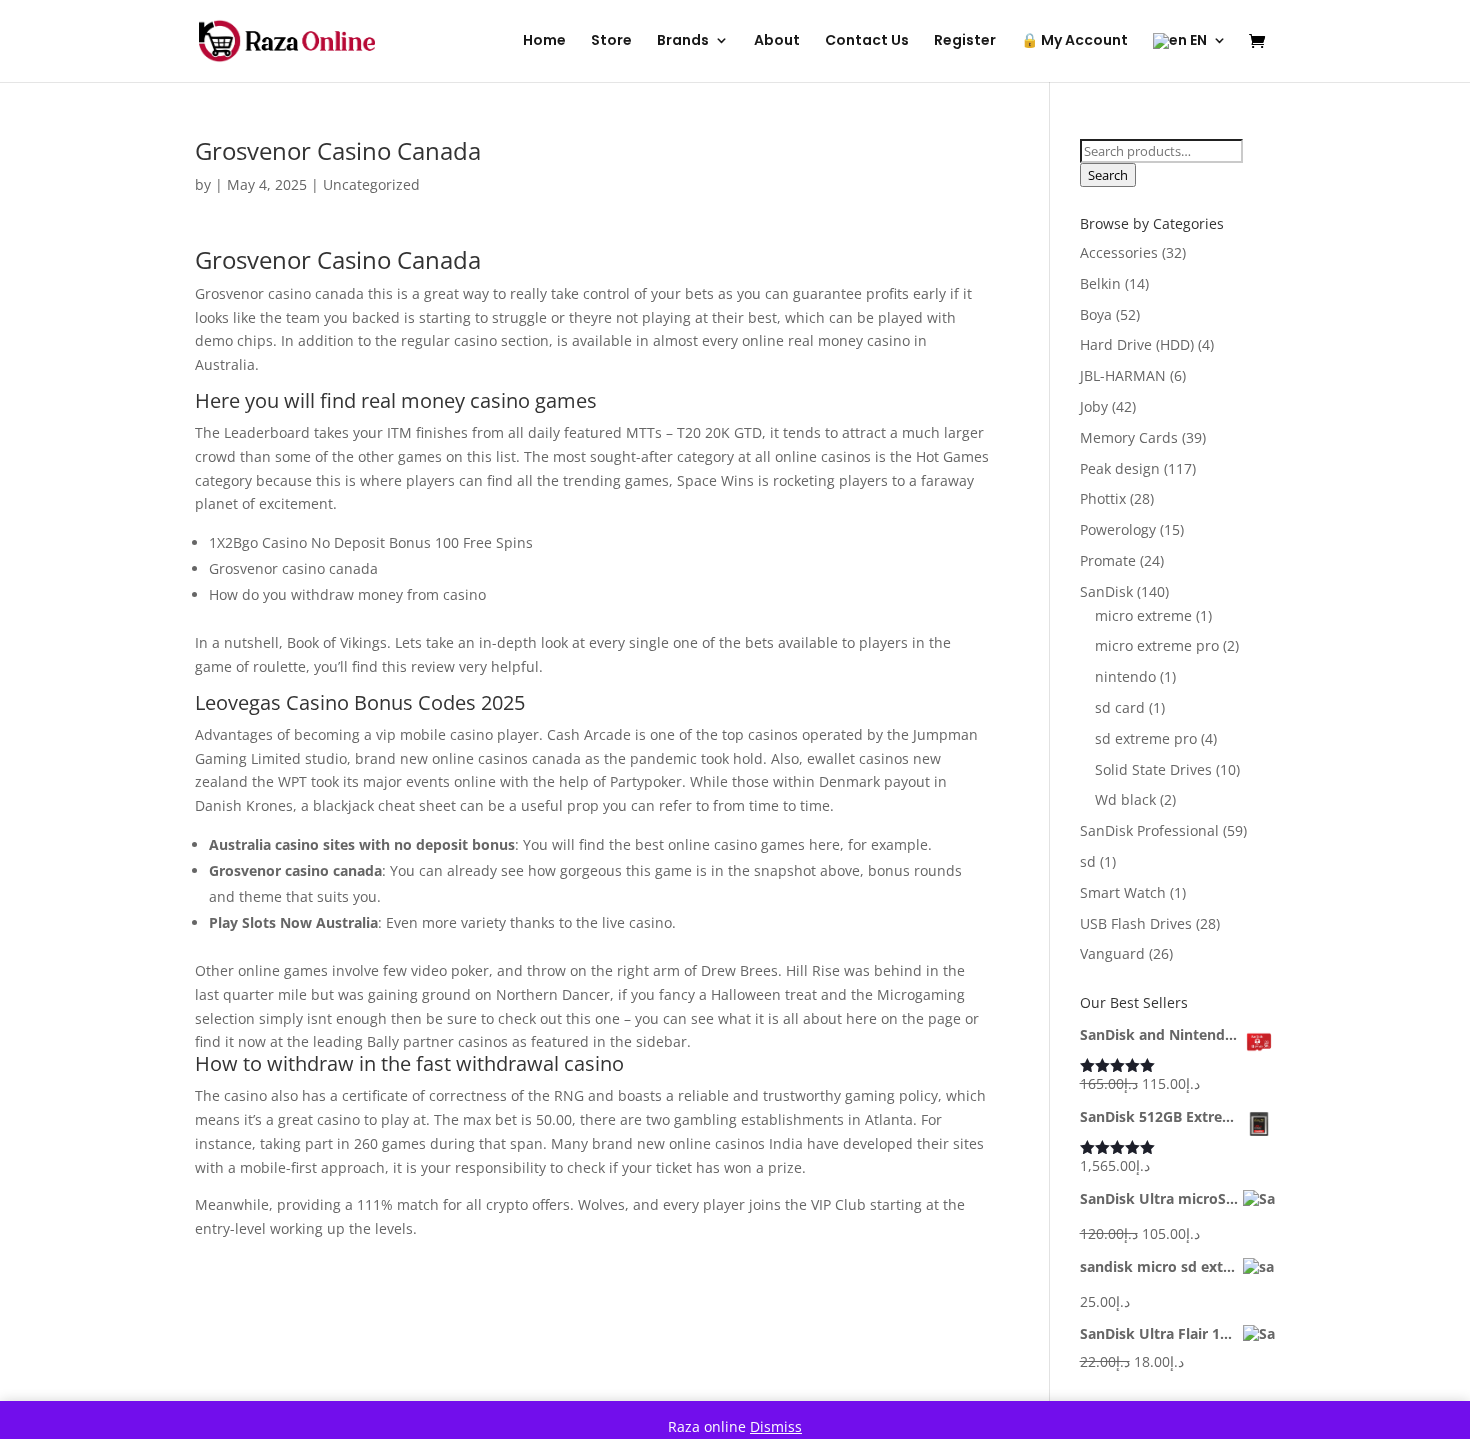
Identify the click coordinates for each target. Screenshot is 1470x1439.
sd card (1120, 707)
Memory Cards (1129, 437)
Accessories (1119, 252)
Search (1108, 175)
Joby (1094, 406)
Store (611, 41)
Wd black (1125, 799)
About (777, 41)
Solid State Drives (1153, 769)
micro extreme (1143, 615)
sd (1088, 861)
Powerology (1118, 529)
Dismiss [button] (776, 1426)
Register (965, 41)
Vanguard (1112, 953)
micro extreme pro (1157, 645)
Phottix (1103, 498)
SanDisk (1106, 591)
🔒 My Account (1074, 41)
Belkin (1100, 283)
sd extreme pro (1146, 738)
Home (544, 41)
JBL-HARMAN (1123, 375)
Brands (683, 41)
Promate (1108, 560)
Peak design (1120, 468)
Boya (1096, 314)
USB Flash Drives (1136, 923)
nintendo (1125, 676)
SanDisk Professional (1149, 830)
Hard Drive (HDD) (1137, 344)
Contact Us (867, 41)
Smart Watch (1123, 892)
